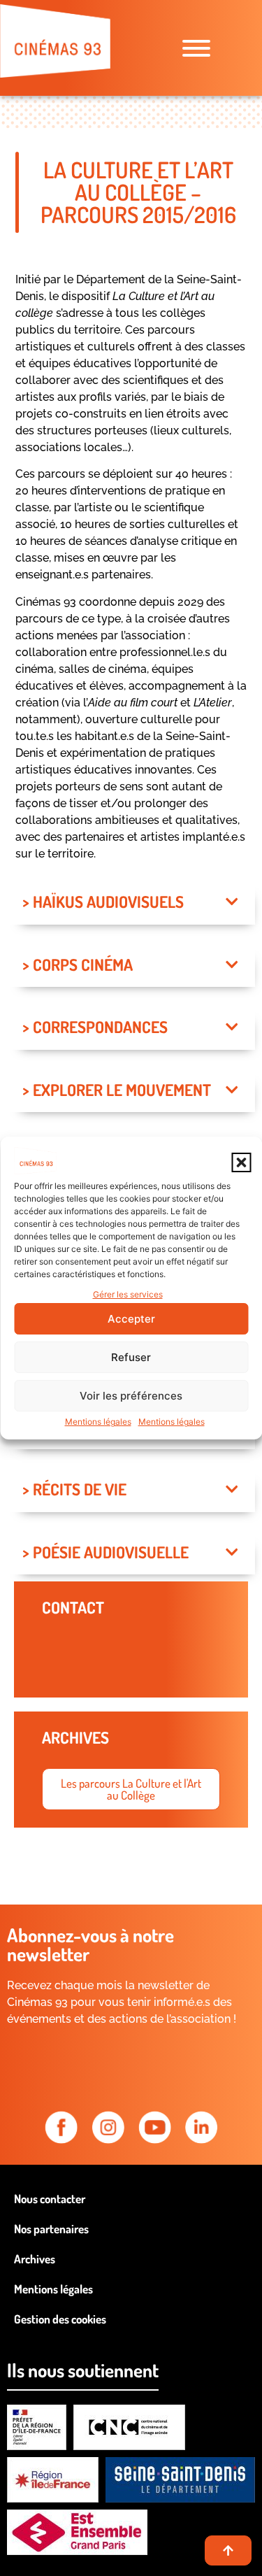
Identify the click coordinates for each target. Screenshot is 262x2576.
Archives (35, 2259)
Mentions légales (98, 1422)
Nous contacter (50, 2199)
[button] (241, 1162)
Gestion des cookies (60, 2319)
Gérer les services (128, 1294)
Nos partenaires (51, 2229)
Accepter (131, 1319)
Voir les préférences (131, 1396)
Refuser (131, 1357)
